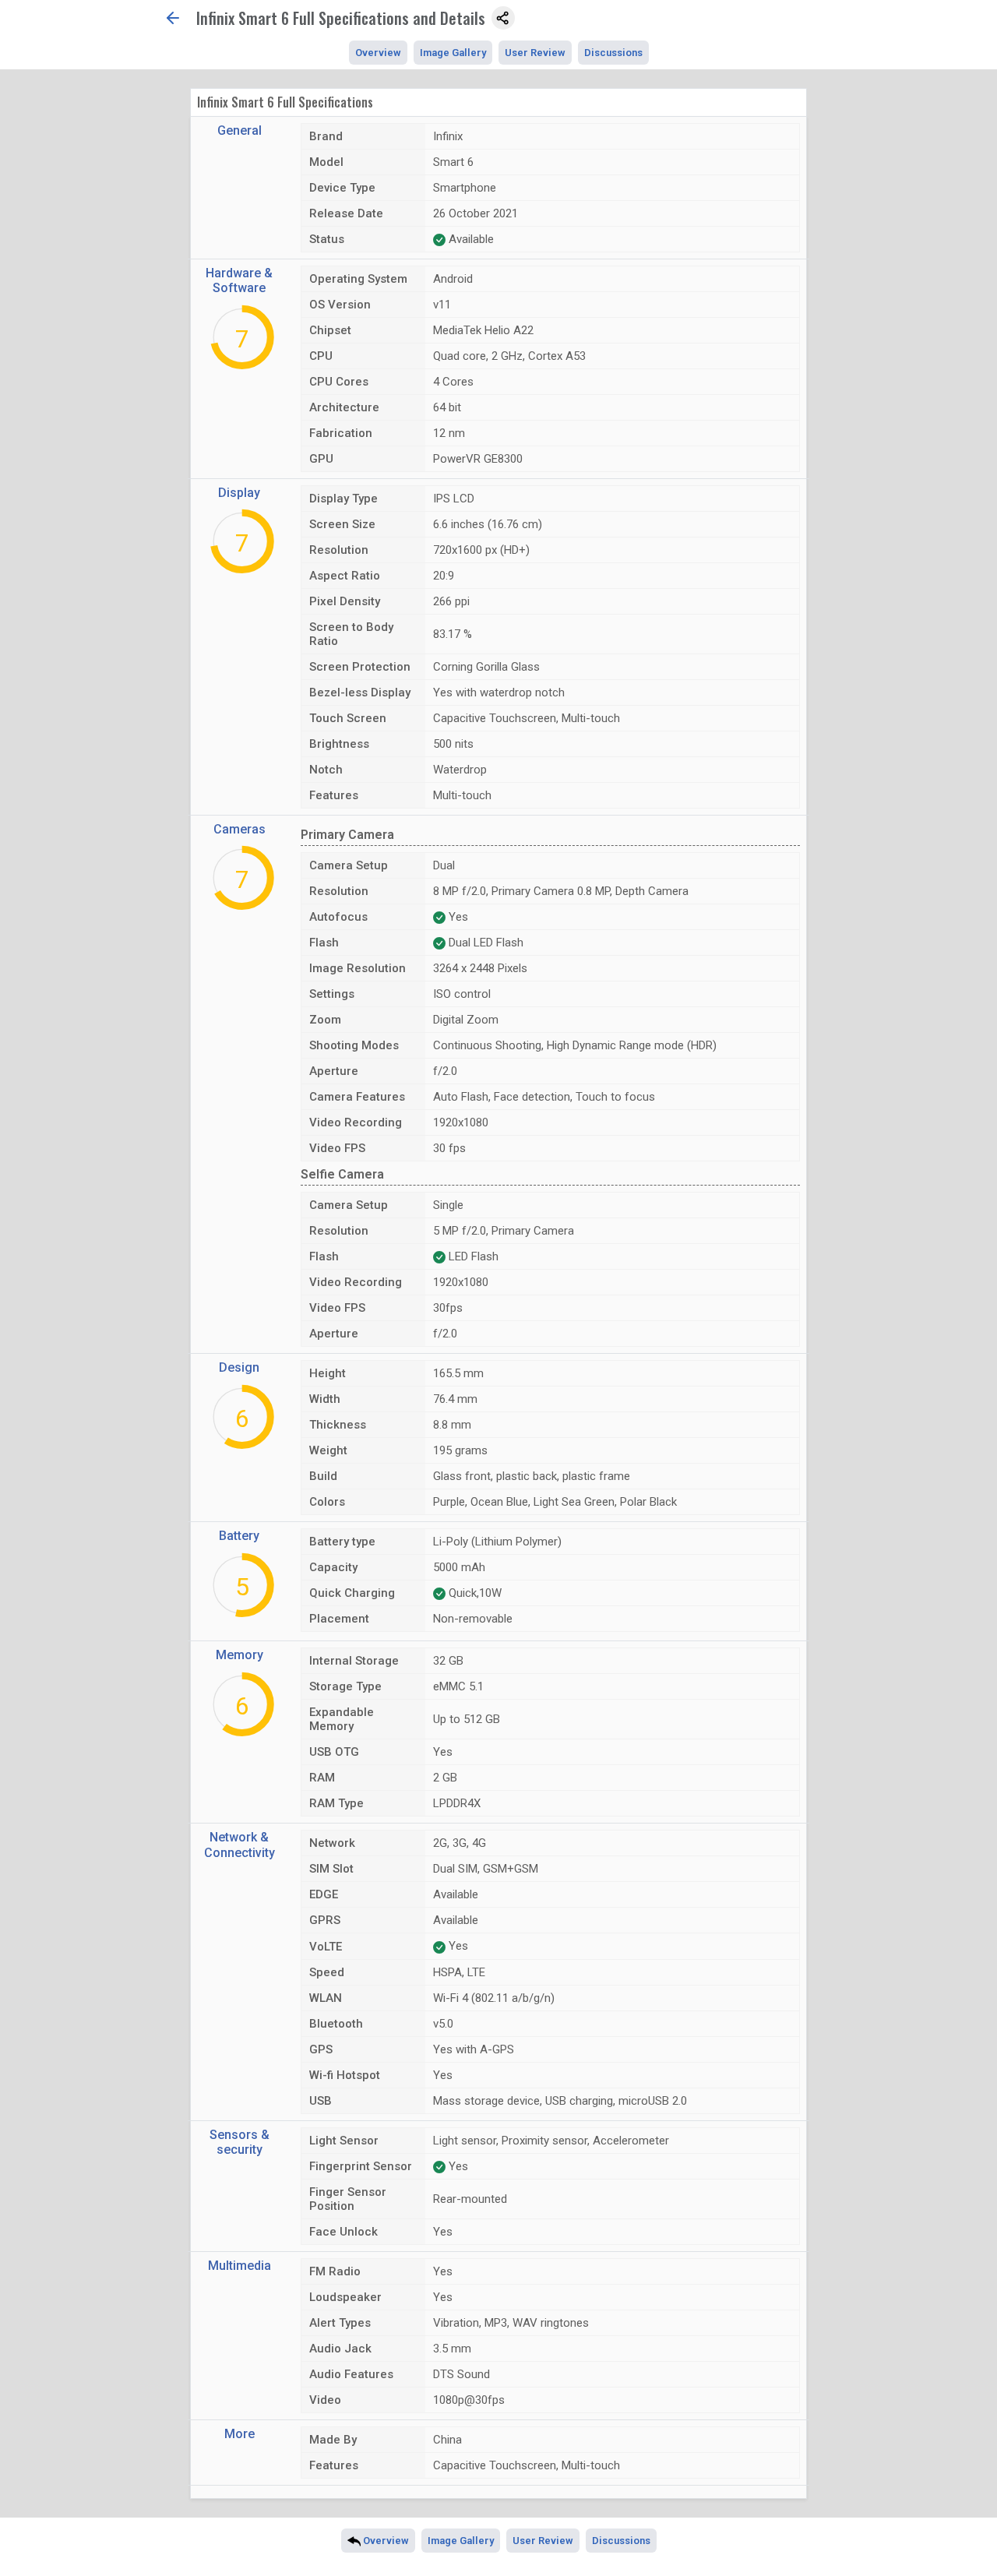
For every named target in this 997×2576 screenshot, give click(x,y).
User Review (535, 53)
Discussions (613, 53)
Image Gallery (453, 53)
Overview (378, 53)
